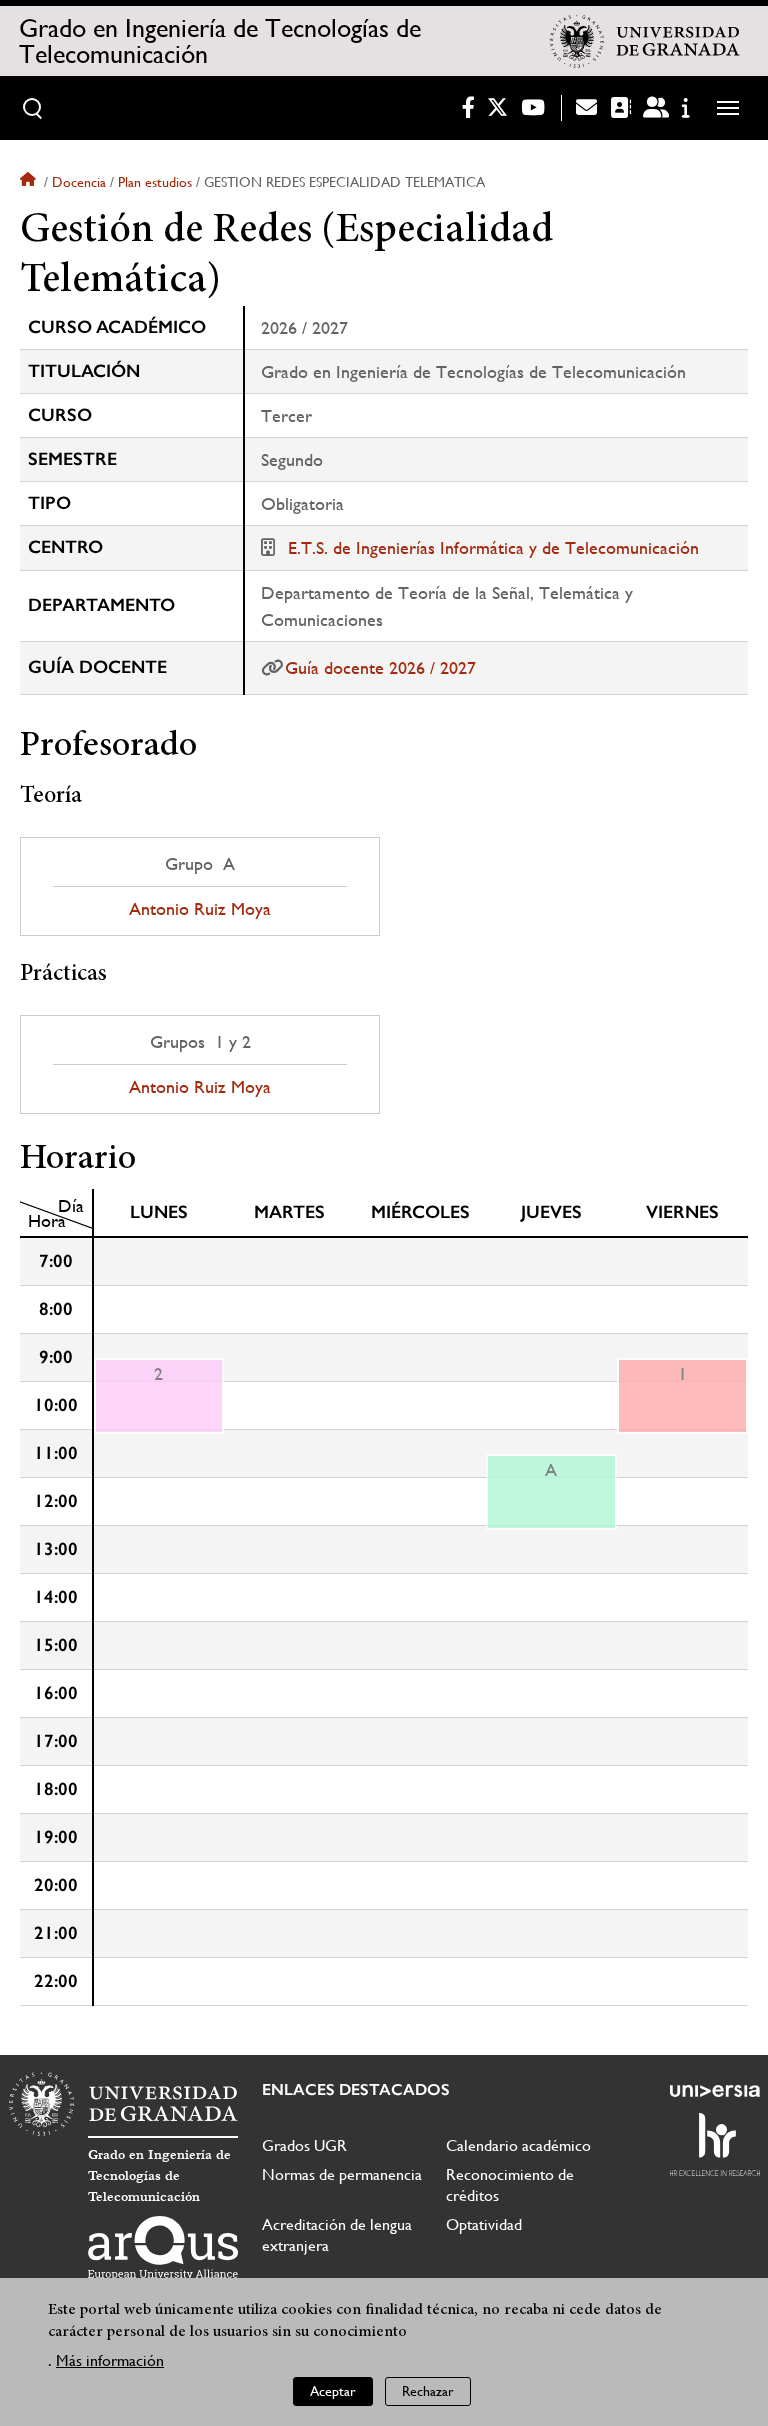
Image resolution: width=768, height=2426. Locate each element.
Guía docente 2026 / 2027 (380, 667)
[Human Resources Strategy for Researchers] (715, 2144)
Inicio (30, 182)
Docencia (79, 182)
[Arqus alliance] (163, 2248)
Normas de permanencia (342, 2174)
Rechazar (428, 2391)
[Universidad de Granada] (645, 41)
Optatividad (484, 2224)
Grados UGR (304, 2145)
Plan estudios (155, 182)
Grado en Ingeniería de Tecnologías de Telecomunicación (220, 41)
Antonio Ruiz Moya (200, 909)
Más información (110, 2360)
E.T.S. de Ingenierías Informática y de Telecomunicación (493, 547)
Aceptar (333, 2391)
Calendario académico (518, 2145)
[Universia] (715, 2091)
